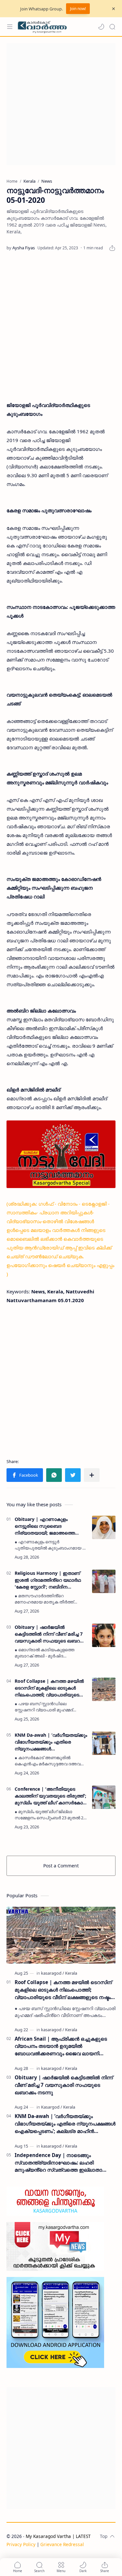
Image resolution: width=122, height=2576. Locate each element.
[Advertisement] (61, 104)
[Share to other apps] (92, 1475)
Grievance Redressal (62, 2544)
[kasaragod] (53, 1973)
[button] (101, 27)
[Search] (112, 27)
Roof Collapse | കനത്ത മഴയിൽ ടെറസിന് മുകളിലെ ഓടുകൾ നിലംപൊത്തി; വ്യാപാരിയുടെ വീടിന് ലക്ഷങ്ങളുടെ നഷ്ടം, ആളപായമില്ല (49, 1688)
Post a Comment (61, 1866)
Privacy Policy (21, 2544)
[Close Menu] (114, 9)
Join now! (78, 9)
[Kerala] (71, 1973)
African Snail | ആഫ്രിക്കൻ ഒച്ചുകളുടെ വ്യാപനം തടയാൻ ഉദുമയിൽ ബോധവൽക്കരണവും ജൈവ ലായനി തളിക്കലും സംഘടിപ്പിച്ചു (61, 2046)
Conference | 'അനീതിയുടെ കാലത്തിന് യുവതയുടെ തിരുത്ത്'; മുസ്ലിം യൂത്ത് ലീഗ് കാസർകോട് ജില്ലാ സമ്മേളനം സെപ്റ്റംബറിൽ (51, 1796)
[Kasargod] (52, 2107)
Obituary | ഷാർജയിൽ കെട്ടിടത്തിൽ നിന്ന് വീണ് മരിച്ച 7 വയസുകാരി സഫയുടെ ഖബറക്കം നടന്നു (51, 1634)
